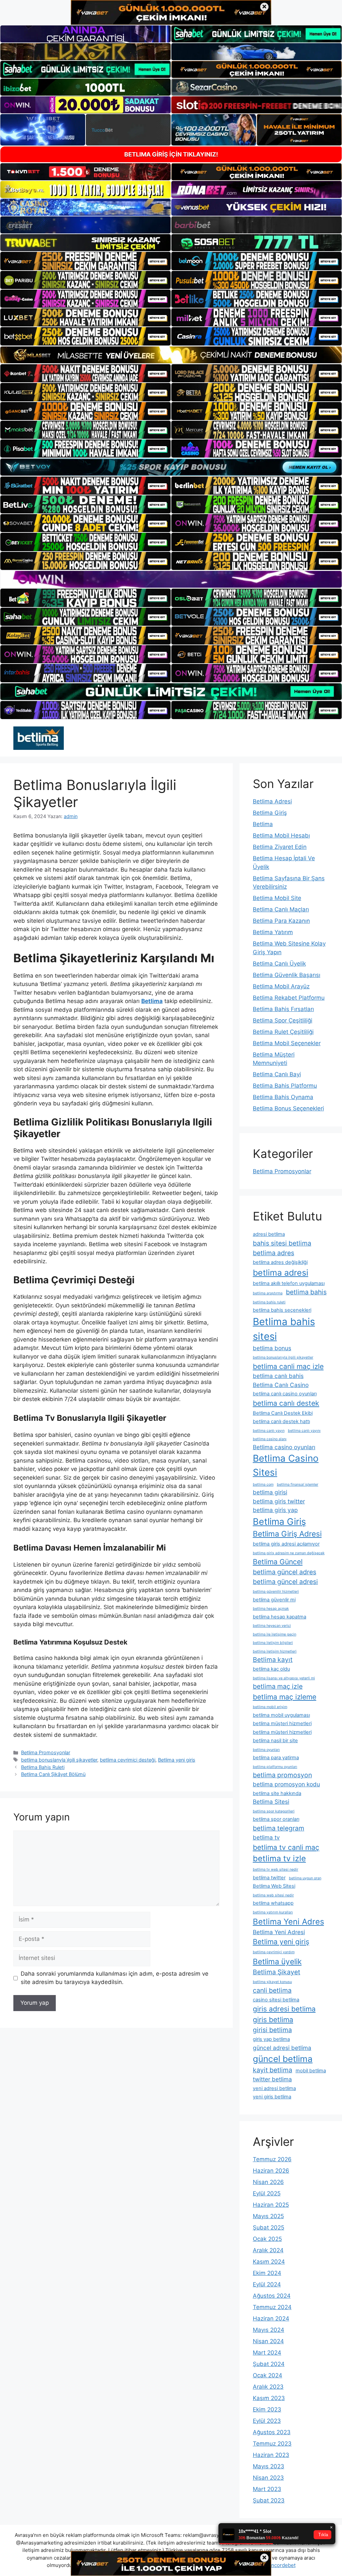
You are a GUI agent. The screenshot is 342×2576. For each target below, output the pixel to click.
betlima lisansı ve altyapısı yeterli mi (284, 1678)
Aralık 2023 (268, 2387)
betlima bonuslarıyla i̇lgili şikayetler (59, 1760)
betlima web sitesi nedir (273, 1895)
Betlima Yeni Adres (288, 1922)
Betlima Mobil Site (277, 898)
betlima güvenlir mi (274, 1600)
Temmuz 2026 (272, 2159)
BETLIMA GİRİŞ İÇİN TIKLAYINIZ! (171, 154)
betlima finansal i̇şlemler (298, 1484)
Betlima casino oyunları (284, 1447)
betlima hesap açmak (271, 1609)
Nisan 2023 (268, 2478)
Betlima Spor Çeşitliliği (283, 1020)
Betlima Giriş (270, 813)
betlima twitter (269, 1878)
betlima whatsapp (273, 1903)
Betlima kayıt (273, 1660)
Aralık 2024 (268, 2250)
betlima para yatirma (276, 1758)
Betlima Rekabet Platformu (289, 998)
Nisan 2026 (268, 2182)
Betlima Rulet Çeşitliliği (283, 1032)
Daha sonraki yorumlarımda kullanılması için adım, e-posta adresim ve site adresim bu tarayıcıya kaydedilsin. (115, 1978)
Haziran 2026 (271, 2171)
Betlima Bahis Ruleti (43, 1767)
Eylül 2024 (267, 2284)
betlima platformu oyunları (275, 1767)
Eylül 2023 (267, 2421)
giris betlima (273, 2019)
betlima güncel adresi (285, 1582)
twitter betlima (272, 2079)
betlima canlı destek (286, 1403)
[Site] (85, 261)
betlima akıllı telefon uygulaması (289, 1283)
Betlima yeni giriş (177, 1760)
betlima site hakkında (277, 1793)
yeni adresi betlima (274, 2088)
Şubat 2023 (269, 2500)
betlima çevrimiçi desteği (128, 1760)
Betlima (263, 824)
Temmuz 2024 (272, 2307)
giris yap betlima (271, 2039)
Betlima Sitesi (271, 1802)
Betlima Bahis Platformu (285, 1086)
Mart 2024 (267, 2353)
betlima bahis (306, 1292)
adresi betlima (269, 1234)
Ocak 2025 (267, 2239)
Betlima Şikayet (277, 1972)
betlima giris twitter (279, 1501)
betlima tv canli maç (286, 1847)
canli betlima (272, 1990)
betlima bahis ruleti (269, 1302)
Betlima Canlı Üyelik (279, 964)
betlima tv (266, 1837)
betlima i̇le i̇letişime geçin (275, 1634)
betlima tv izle (279, 1858)
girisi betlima (272, 2030)
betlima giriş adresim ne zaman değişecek (289, 1553)
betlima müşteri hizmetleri (282, 1723)
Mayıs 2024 (269, 2330)
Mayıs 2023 (269, 2466)
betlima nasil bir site (275, 1741)
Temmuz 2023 (272, 2444)
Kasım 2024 (269, 2262)
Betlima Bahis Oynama (283, 1097)
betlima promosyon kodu (286, 1784)
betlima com (263, 1484)
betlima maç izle (278, 1686)
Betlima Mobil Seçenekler (287, 1043)
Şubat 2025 (269, 2227)
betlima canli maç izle (288, 1366)
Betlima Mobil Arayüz (281, 986)
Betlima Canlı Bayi (277, 1074)
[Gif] (171, 355)
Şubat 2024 (269, 2364)
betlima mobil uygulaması (281, 1715)
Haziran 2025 (271, 2205)
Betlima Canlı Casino (281, 1385)
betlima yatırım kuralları (273, 1912)
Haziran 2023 (271, 2455)
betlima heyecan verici (272, 1626)
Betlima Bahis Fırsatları (283, 1009)
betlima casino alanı (270, 1439)
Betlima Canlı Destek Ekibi (283, 1413)
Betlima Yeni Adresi (279, 1932)
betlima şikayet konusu (272, 1982)
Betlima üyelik (277, 1961)
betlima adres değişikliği (280, 1262)
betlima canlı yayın (269, 1431)
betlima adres (274, 1253)
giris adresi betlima (284, 2009)
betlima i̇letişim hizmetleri (275, 1651)
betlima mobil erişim (270, 1707)
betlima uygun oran (305, 1878)
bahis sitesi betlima (282, 1243)
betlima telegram (279, 1828)
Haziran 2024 (271, 2318)
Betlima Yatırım (273, 932)
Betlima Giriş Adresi (287, 1534)
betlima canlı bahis (278, 1376)
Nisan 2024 (268, 2341)
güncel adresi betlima (282, 2048)
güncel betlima (283, 2059)
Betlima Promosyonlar (46, 1752)
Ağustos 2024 (272, 2296)
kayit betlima (273, 2070)
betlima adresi (281, 1273)
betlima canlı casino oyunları (285, 1394)
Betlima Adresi (272, 801)
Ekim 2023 (267, 2409)
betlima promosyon (282, 1775)
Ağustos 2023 (272, 2432)
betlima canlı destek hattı (281, 1421)
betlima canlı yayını (304, 1431)
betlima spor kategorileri (274, 1811)
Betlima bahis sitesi (284, 1329)
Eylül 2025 (267, 2193)
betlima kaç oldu (271, 1669)
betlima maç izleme (285, 1697)
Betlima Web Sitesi (274, 1886)
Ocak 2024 (268, 2375)
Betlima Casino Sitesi (286, 1465)
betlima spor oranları (276, 1819)
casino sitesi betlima (276, 2000)
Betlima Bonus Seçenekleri (288, 1108)
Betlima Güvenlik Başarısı (287, 975)
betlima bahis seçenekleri (282, 1310)
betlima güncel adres (285, 1572)
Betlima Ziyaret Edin (280, 847)
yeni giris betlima (272, 2097)
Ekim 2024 (267, 2273)
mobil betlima (311, 2071)
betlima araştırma (268, 1293)
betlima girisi (270, 1492)
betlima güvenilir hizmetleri (276, 1592)
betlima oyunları (266, 1750)
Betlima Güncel (278, 1562)
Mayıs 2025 (268, 2216)
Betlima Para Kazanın (281, 921)
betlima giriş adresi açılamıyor (286, 1544)
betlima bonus (272, 1348)
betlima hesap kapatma (280, 1617)
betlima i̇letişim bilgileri (273, 1643)
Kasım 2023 (269, 2398)
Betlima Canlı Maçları (281, 909)
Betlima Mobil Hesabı (281, 835)
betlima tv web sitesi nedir (276, 1869)
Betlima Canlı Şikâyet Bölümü (53, 1774)
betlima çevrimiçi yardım (274, 1952)
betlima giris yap (275, 1510)
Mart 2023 (267, 2489)
